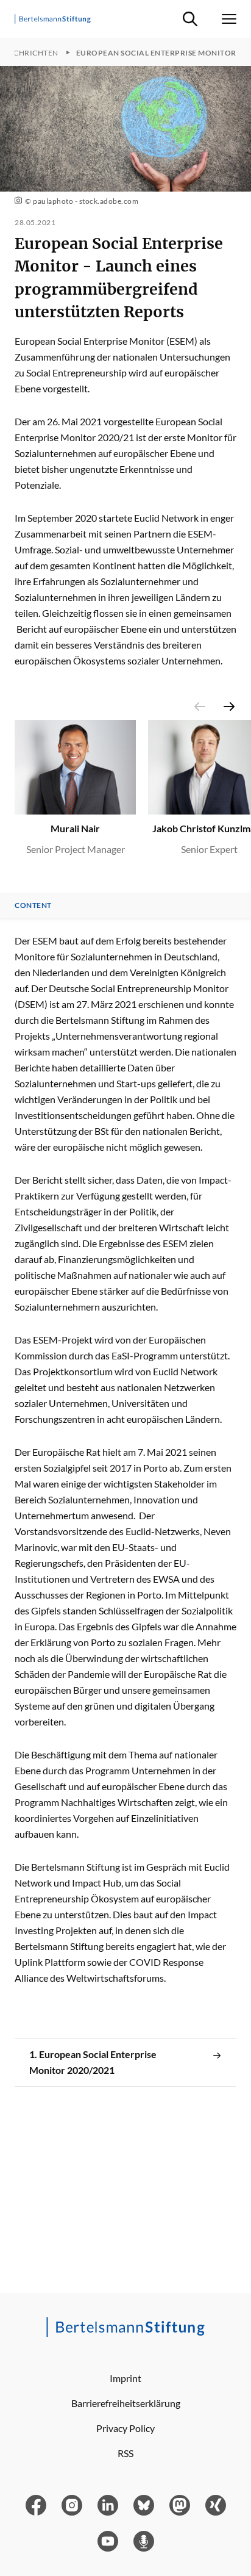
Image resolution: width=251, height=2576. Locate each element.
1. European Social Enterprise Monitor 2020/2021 (93, 2062)
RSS (125, 2453)
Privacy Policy (125, 2428)
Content (33, 905)
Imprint (125, 2378)
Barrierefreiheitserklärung (126, 2403)
